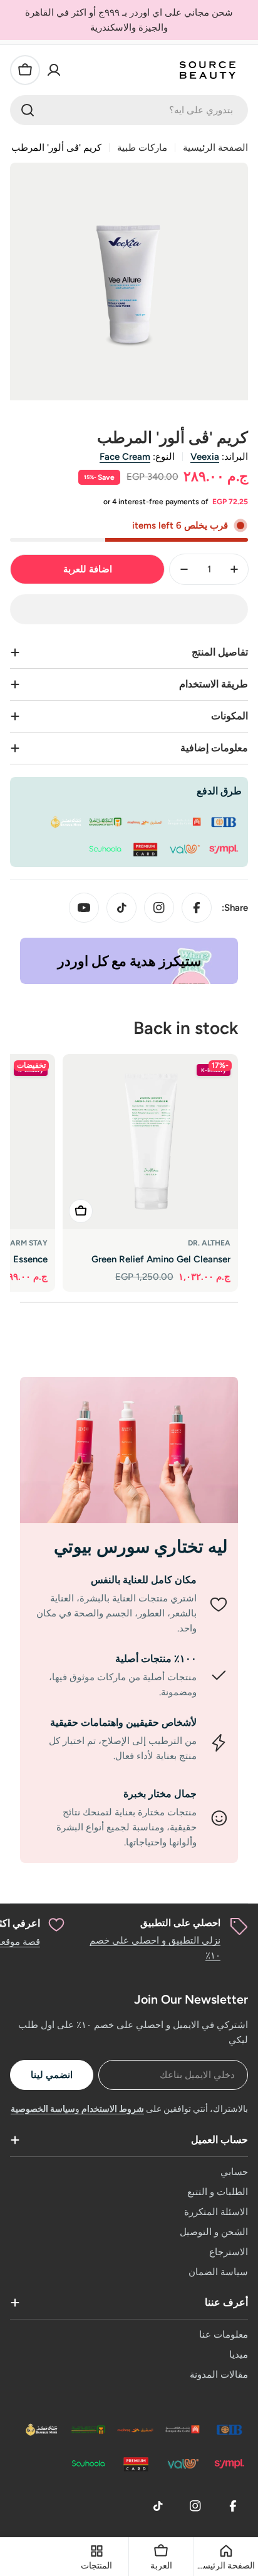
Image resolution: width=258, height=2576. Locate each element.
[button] (129, 609)
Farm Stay (27, 1243)
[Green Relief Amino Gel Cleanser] (150, 1142)
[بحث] (28, 110)
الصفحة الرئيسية (215, 148)
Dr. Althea (209, 1243)
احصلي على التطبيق (180, 1923)
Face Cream (125, 457)
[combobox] (129, 110)
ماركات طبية (142, 148)
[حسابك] (54, 70)
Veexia (205, 457)
